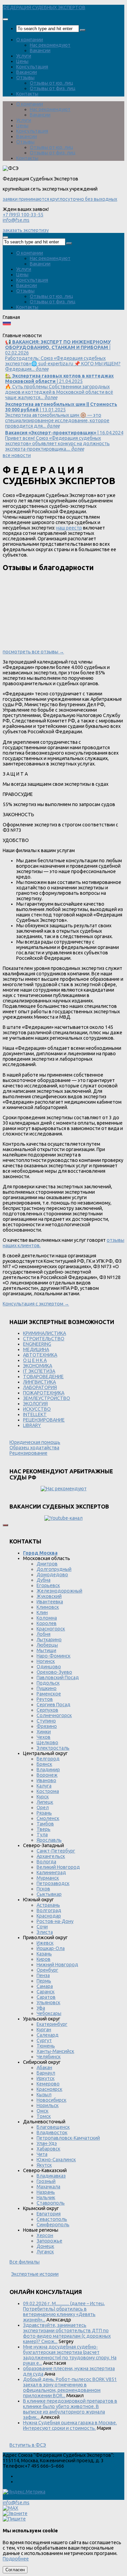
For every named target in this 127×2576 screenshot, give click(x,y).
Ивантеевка (50, 1602)
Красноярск (49, 2089)
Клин (42, 1612)
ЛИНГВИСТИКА (39, 1382)
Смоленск (48, 1818)
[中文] (89, 330)
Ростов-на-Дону (55, 1921)
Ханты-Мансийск (55, 2051)
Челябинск (49, 2057)
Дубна (44, 1580)
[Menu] (5, 19)
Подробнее (16, 2559)
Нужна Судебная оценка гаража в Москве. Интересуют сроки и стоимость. (70, 2425)
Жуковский (49, 1596)
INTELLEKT (35, 1414)
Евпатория (49, 2214)
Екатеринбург (52, 2024)
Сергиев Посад (54, 1705)
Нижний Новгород (57, 1965)
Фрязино (47, 1726)
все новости (17, 455)
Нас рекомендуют (50, 45)
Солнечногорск (54, 1715)
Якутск (44, 2165)
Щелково (47, 1742)
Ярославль (49, 1840)
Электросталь (53, 1748)
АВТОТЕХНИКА (40, 1355)
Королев (47, 1623)
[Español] (43, 330)
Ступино (46, 1721)
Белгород (48, 1759)
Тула (42, 1835)
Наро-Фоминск (54, 1656)
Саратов (46, 1997)
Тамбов (45, 1824)
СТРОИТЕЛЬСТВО (44, 1339)
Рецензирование (28, 1453)
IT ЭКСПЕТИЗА (39, 1371)
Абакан (44, 2068)
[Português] (52, 330)
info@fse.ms (16, 220)
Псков (43, 1889)
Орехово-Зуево (54, 1672)
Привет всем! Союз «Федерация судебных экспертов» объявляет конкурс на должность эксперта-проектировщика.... (64, 441)
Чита (42, 2154)
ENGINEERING (37, 1344)
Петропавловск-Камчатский (68, 2138)
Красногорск (51, 1629)
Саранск (46, 1992)
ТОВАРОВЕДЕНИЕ (43, 1377)
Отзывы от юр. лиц (51, 83)
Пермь (44, 1981)
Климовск (48, 1607)
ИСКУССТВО (37, 1409)
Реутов (45, 1699)
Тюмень (46, 2046)
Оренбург (47, 1970)
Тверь (44, 1829)
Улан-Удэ (47, 2143)
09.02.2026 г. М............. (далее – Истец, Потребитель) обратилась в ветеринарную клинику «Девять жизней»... (64, 2312)
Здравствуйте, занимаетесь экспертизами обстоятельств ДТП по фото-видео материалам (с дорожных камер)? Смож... (67, 2333)
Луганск (45, 2252)
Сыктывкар (49, 1894)
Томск (44, 2116)
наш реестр (69, 528)
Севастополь (52, 2219)
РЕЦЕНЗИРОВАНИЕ (44, 1420)
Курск (43, 1797)
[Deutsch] (25, 330)
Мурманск (48, 1878)
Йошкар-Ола (51, 1948)
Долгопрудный (54, 1569)
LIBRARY (32, 1425)
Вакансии (40, 50)
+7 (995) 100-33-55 (23, 215)
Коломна (47, 1618)
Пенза (43, 1975)
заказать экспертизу (26, 230)
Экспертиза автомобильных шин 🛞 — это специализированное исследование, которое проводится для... (61, 415)
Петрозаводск (53, 1883)
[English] (16, 330)
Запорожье (49, 2241)
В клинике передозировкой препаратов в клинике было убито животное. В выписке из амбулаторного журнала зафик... (70, 2409)
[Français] (34, 330)
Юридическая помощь (35, 1442)
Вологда (46, 1862)
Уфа (41, 2008)
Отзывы (25, 78)
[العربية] (62, 330)
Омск (43, 2111)
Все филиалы (25, 2262)
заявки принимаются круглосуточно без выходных (60, 199)
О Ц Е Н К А (35, 1360)
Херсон (45, 2235)
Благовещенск (53, 2127)
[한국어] (71, 330)
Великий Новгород (58, 1867)
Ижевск (45, 1943)
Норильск (48, 2105)
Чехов (44, 1737)
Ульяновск (48, 2003)
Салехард (48, 2035)
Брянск (44, 1764)
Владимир (48, 1770)
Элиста (45, 1932)
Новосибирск (51, 2100)
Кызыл (44, 2095)
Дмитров (47, 1564)
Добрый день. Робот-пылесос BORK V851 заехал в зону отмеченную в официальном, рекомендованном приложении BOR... (70, 2387)
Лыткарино (49, 1640)
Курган (44, 2030)
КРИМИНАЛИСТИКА (45, 1333)
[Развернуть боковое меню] (5, 1525)
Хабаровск (48, 2149)
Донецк (45, 2246)
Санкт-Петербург (56, 1851)
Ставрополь (51, 2203)
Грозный (46, 2181)
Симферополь (53, 2225)
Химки (44, 1732)
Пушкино (47, 1688)
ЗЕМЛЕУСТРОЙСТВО (47, 1398)
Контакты (27, 94)
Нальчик (46, 2198)
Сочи (42, 1927)
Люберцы (47, 1645)
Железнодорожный (59, 1591)
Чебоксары (49, 2013)
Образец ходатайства (34, 1448)
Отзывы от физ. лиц (53, 88)
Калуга (44, 1786)
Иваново (46, 1780)
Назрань (46, 2192)
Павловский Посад (58, 1677)
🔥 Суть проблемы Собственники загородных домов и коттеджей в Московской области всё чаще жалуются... (59, 387)
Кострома (48, 1791)
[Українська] (7, 330)
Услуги (24, 56)
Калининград (51, 1873)
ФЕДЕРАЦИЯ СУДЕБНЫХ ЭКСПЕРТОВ (44, 7)
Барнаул (46, 2073)
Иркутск (46, 2078)
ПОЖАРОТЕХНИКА (44, 1393)
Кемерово (48, 2084)
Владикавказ (51, 2176)
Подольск (48, 1683)
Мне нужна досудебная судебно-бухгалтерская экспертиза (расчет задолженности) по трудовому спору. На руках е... (70, 2355)
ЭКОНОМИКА (38, 1366)
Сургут (44, 2040)
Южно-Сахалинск (56, 2160)
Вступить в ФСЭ (28, 2445)
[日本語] (80, 330)
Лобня (44, 1634)
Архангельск (51, 1856)
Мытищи (46, 1650)
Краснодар (49, 1916)
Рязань (44, 1813)
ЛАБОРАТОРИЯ (40, 1387)
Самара (45, 1986)
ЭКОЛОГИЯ (35, 1404)
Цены (22, 61)
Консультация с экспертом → (36, 1304)
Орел (43, 1807)
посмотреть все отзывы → (33, 652)
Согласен (15, 2570)
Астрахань (48, 1905)
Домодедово (52, 1575)
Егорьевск (48, 1585)
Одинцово (49, 1667)
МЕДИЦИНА (36, 1349)
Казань (44, 1954)
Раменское (49, 1694)
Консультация (32, 67)
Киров (44, 1959)
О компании (30, 40)
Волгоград (49, 1910)
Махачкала (48, 2187)
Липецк (45, 1802)
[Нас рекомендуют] (63, 1489)
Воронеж (47, 1775)
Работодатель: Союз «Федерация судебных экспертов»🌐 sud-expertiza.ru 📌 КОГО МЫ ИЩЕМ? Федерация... (63, 355)
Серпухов (47, 1710)
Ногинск (46, 1661)
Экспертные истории (35, 2274)
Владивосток (52, 2133)
